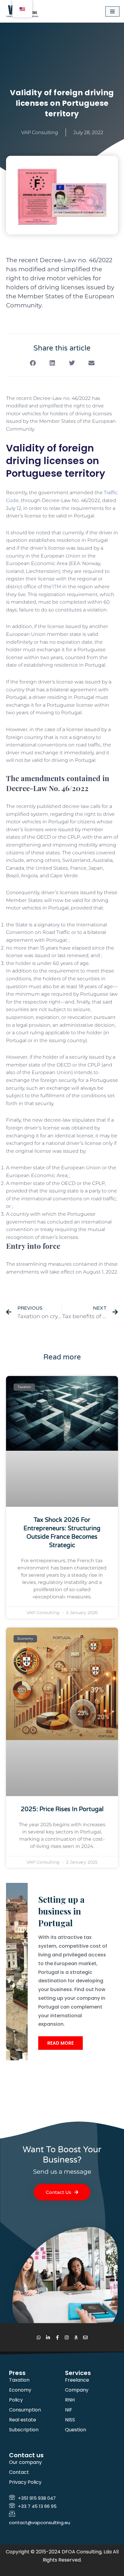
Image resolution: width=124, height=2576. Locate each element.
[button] (33, 363)
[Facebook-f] (57, 2337)
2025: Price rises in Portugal (62, 1809)
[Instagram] (67, 2337)
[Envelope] (85, 2337)
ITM (57, 587)
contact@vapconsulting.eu (40, 2523)
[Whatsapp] (39, 2337)
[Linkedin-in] (48, 2337)
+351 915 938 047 (37, 2498)
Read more (60, 2043)
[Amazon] (76, 2337)
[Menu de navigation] (112, 11)
